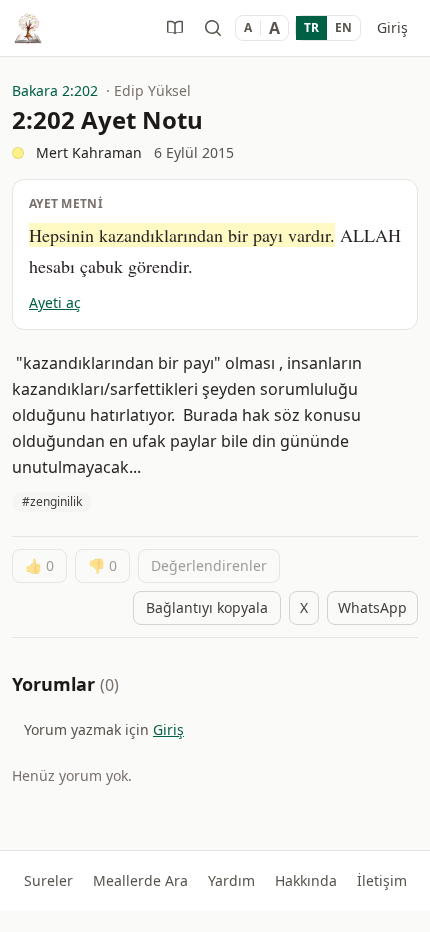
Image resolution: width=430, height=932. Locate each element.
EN (343, 27)
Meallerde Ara (140, 880)
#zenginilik (52, 501)
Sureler (48, 880)
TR (311, 27)
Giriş (392, 27)
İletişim (382, 880)
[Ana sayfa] (28, 28)
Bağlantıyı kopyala (207, 607)
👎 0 (102, 565)
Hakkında (306, 880)
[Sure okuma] (175, 28)
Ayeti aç (55, 302)
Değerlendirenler (209, 565)
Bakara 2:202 (55, 90)
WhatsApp (372, 607)
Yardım (231, 880)
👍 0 (39, 565)
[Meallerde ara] (213, 28)
